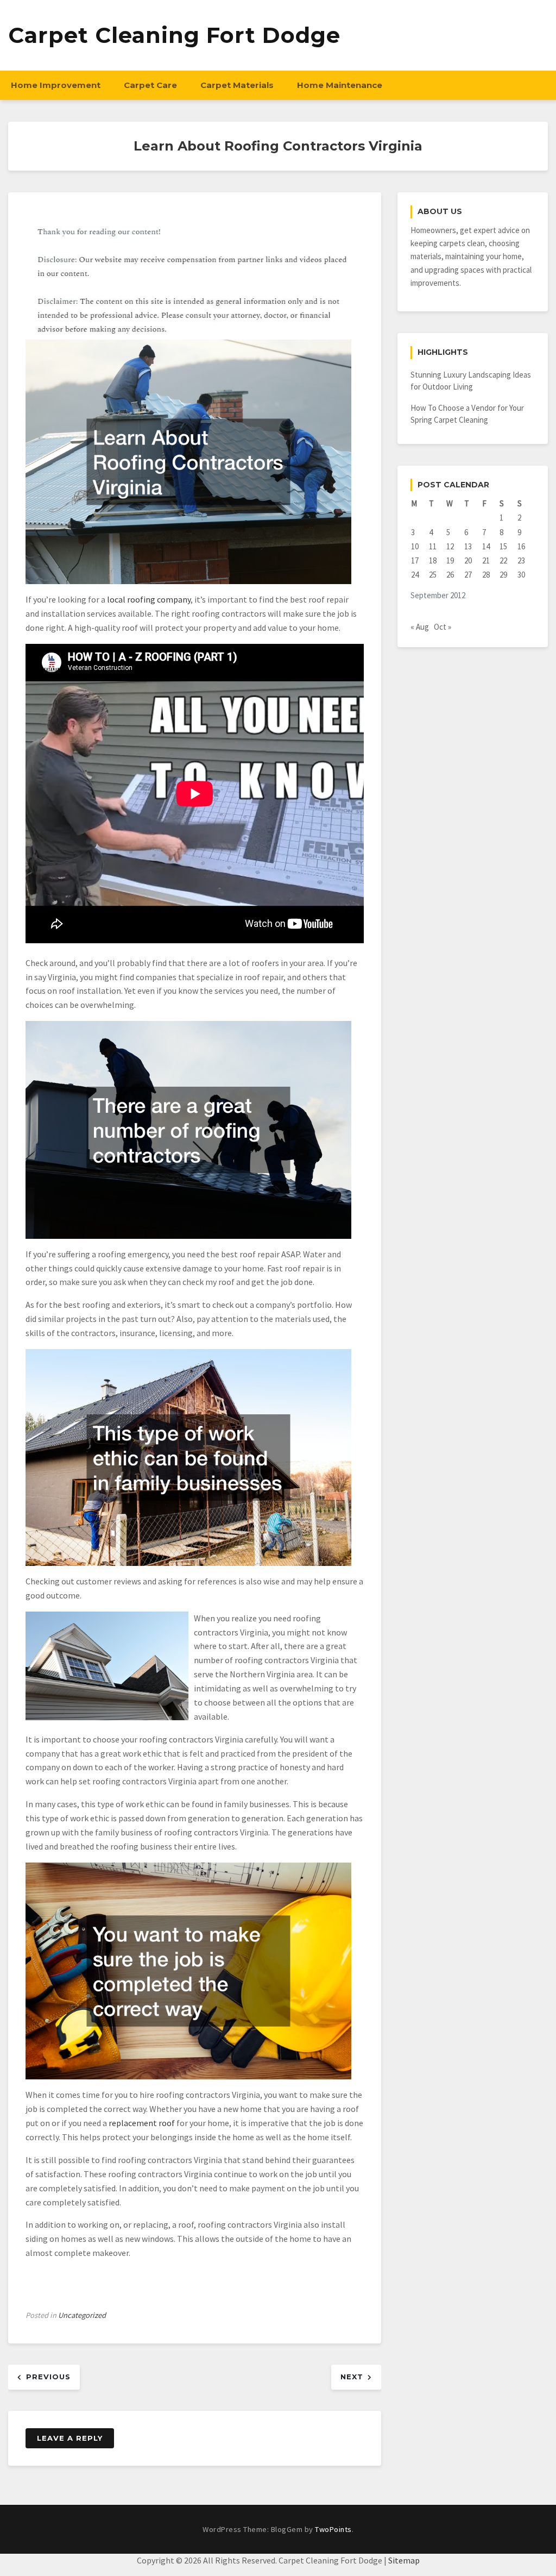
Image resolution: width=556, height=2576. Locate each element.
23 (521, 560)
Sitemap (404, 2560)
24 (415, 575)
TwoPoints (333, 2529)
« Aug (420, 627)
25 (433, 575)
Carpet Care (150, 85)
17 (415, 560)
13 (468, 546)
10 (415, 546)
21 (486, 560)
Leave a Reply (70, 2438)
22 (503, 560)
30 (521, 575)
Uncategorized (82, 2315)
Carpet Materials (237, 85)
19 (450, 560)
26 (450, 575)
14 (486, 546)
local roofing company (149, 599)
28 (486, 575)
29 (503, 575)
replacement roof (142, 2123)
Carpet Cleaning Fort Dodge (174, 35)
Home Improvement (56, 85)
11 (433, 546)
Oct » (443, 627)
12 (450, 546)
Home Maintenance (340, 85)
